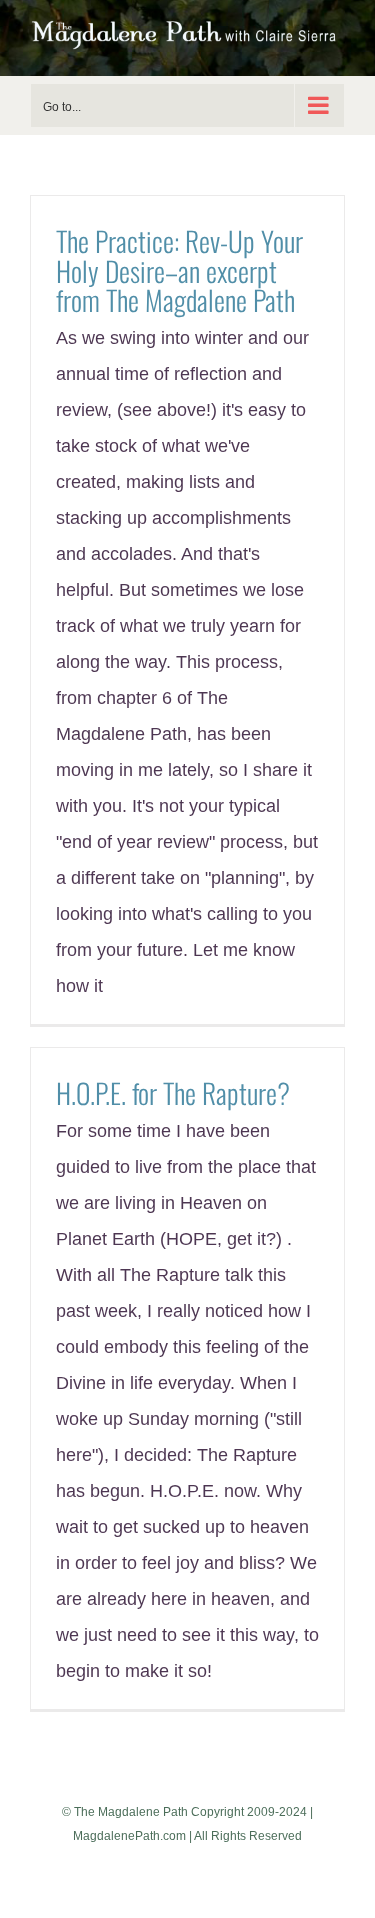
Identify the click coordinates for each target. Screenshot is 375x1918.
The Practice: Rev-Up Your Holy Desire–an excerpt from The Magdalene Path (179, 270)
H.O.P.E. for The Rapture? (173, 1092)
